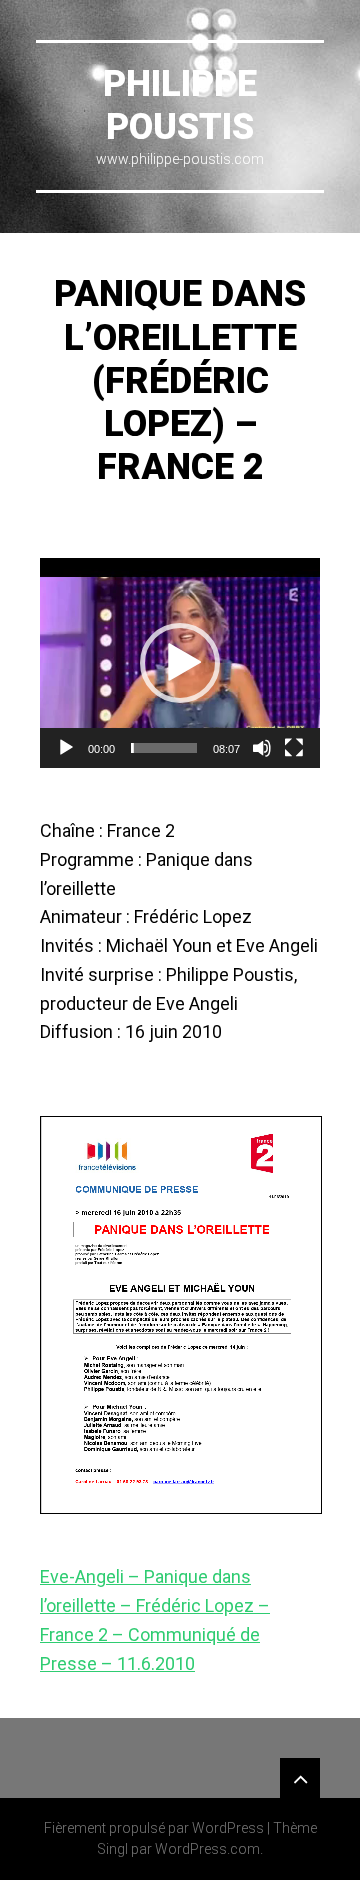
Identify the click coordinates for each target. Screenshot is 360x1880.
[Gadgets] (300, 1778)
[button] (180, 663)
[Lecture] (66, 748)
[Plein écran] (294, 748)
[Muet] (262, 748)
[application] (180, 663)
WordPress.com (207, 1849)
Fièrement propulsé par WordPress (154, 1828)
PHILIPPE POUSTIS (180, 105)
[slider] (164, 748)
